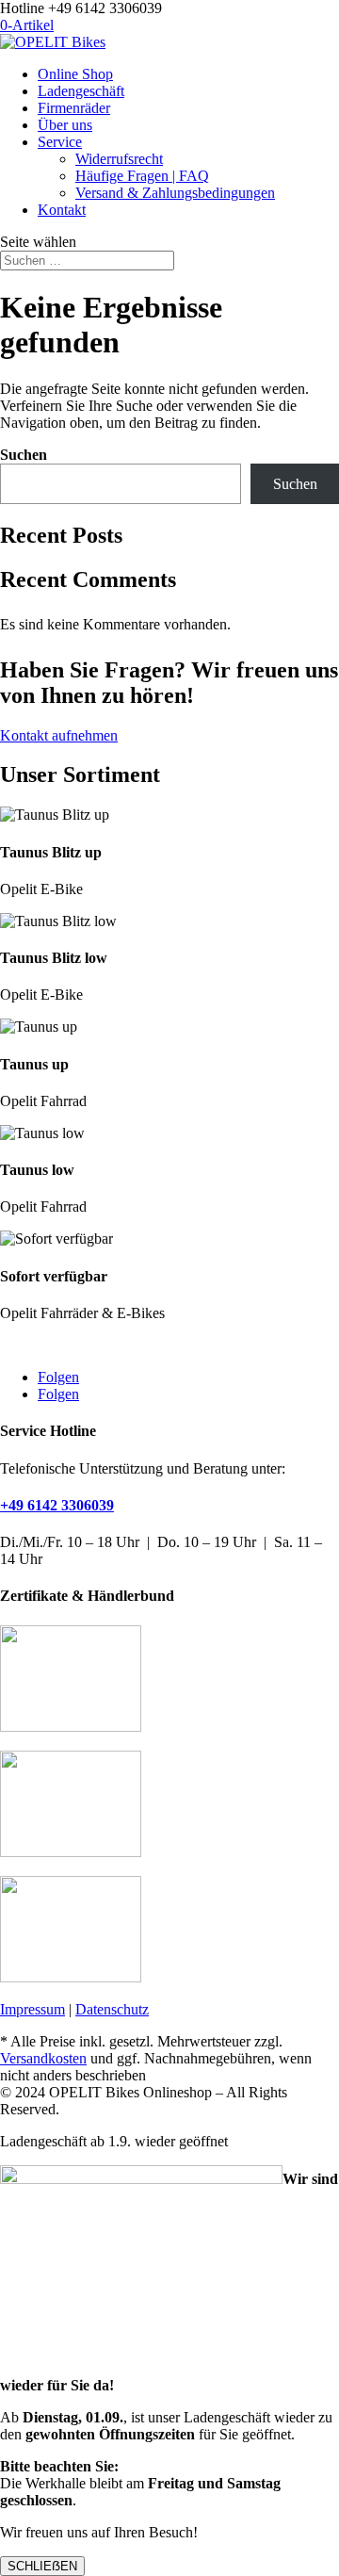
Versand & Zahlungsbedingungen (175, 193)
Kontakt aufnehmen (59, 735)
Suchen (24, 455)
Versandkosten (43, 2058)
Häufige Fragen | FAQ (142, 176)
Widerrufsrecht (119, 159)
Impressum (32, 2009)
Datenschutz (112, 2009)
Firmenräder (74, 108)
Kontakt (62, 210)
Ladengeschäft (81, 91)
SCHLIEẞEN (42, 2566)
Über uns (65, 125)
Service (60, 142)
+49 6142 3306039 (57, 1505)
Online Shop (75, 74)
